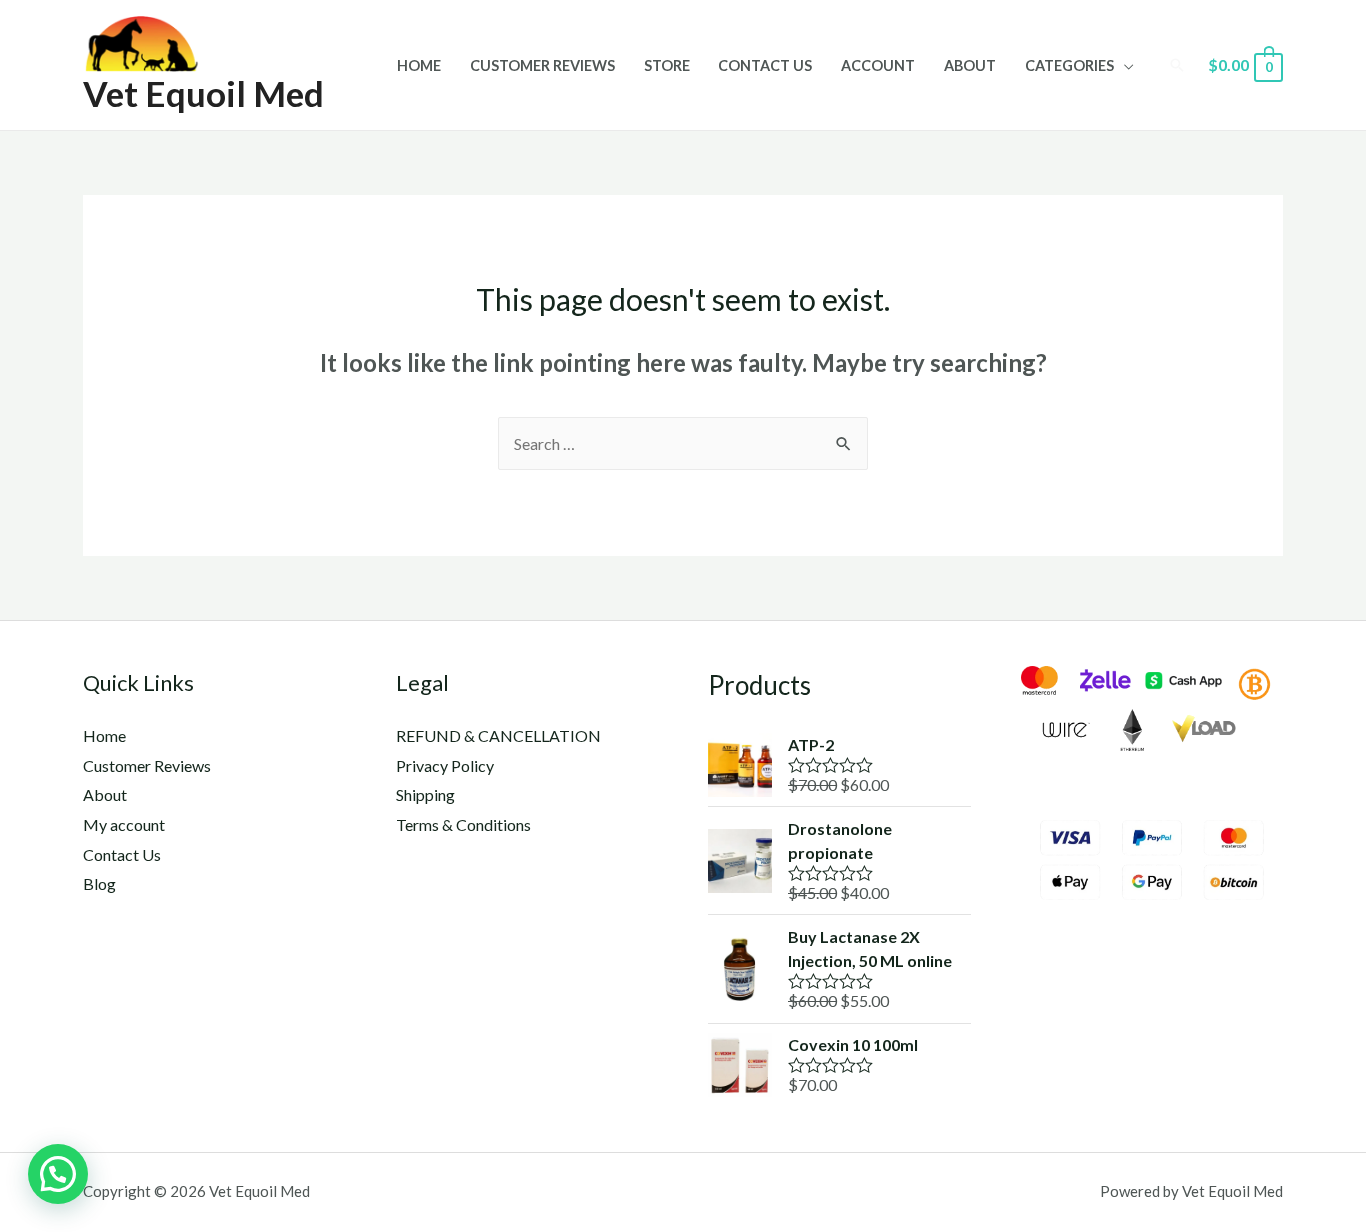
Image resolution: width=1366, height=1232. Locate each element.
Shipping (425, 794)
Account (878, 65)
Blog (99, 883)
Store (667, 65)
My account (124, 824)
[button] (58, 1174)
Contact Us (765, 65)
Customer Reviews (542, 65)
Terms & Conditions (463, 824)
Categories (1069, 65)
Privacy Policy (445, 765)
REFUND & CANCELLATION (498, 735)
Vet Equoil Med (203, 93)
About (970, 65)
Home (419, 65)
